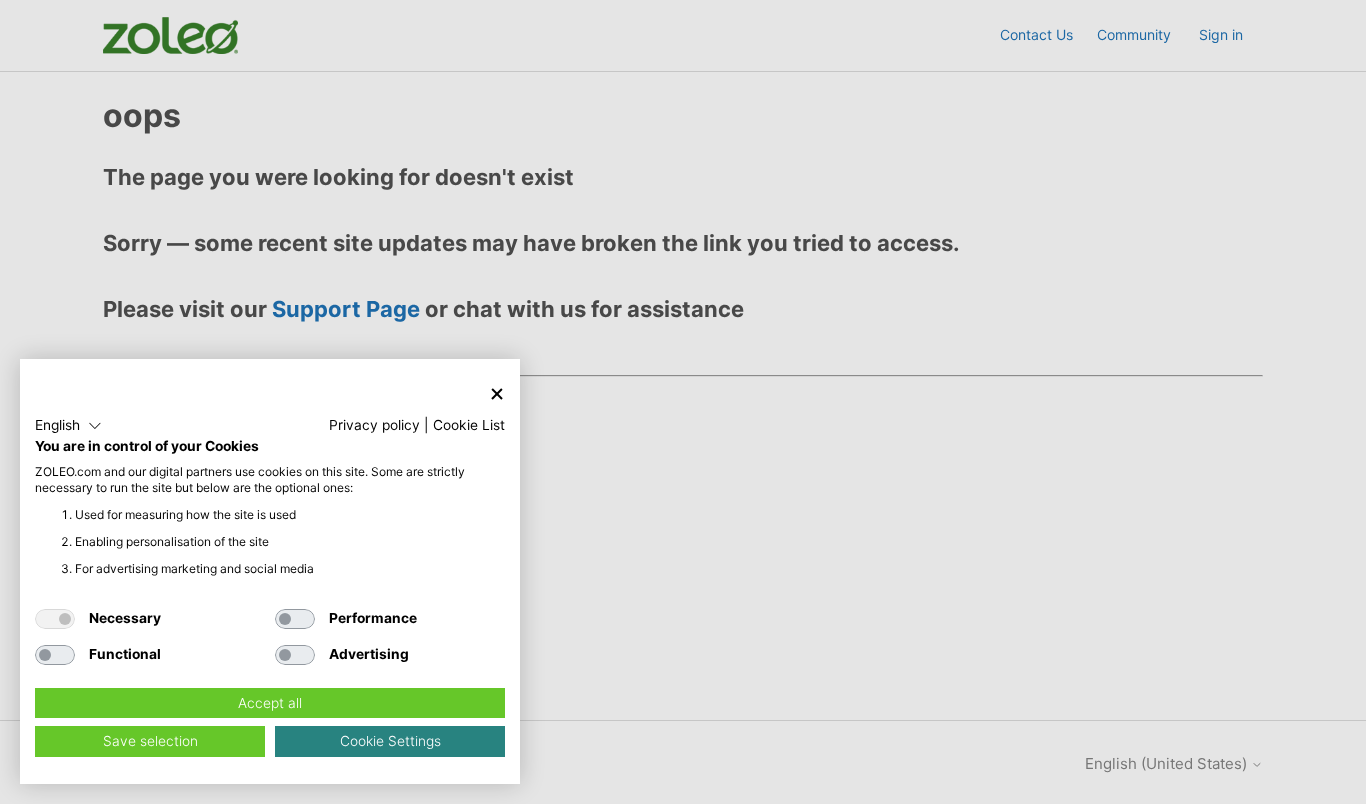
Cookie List (469, 425)
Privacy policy (374, 425)
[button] (68, 426)
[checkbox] (55, 619)
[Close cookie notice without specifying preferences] (497, 393)
